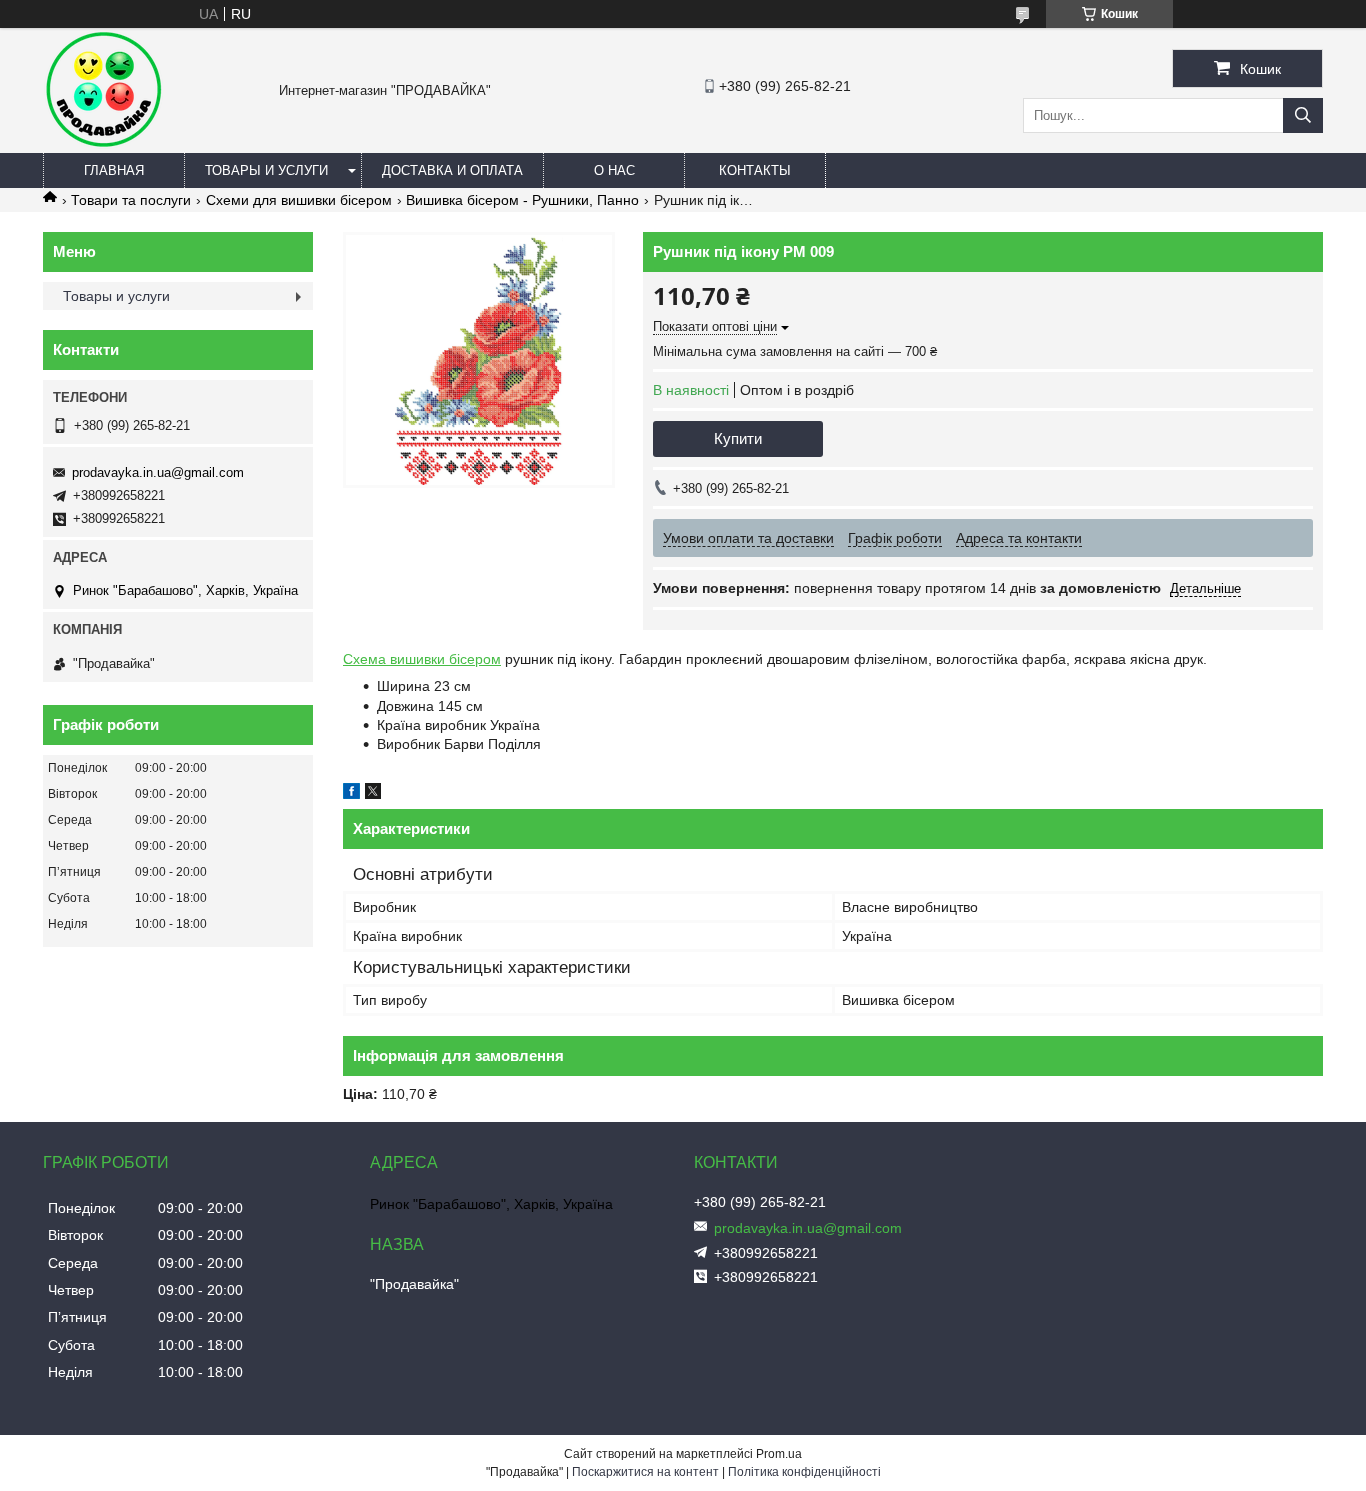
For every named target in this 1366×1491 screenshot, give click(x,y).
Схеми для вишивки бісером (299, 200)
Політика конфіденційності (804, 1472)
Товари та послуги (131, 200)
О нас (614, 170)
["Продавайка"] (103, 144)
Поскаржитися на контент (645, 1472)
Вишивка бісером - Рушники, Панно (522, 200)
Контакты (755, 170)
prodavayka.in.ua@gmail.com (158, 472)
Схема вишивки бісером (422, 659)
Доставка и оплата (452, 170)
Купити (738, 438)
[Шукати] (1303, 115)
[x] (373, 794)
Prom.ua (779, 1454)
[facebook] (351, 794)
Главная (114, 170)
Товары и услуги (266, 170)
